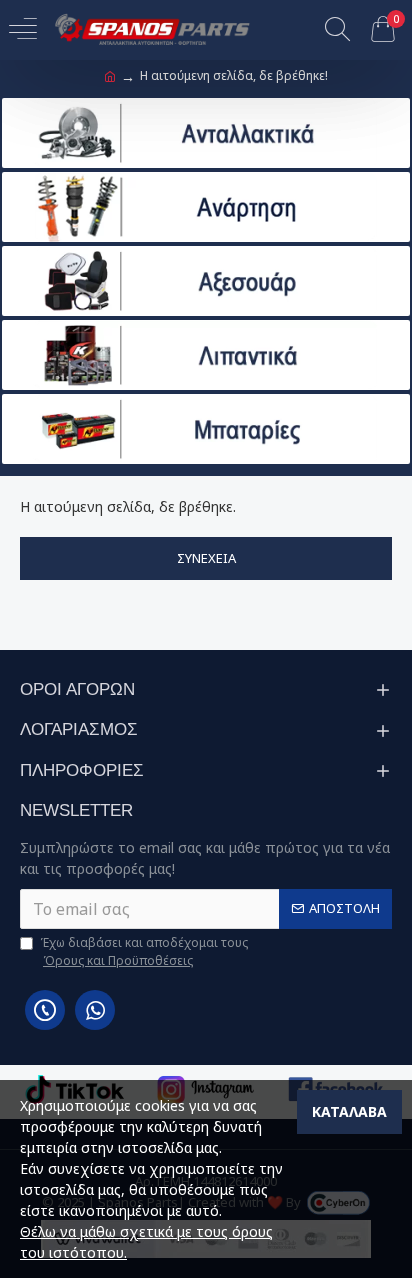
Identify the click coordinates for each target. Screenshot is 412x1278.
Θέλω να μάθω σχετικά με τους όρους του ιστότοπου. (146, 1242)
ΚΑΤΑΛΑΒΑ (349, 1111)
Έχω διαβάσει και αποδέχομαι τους (144, 951)
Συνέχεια (206, 558)
